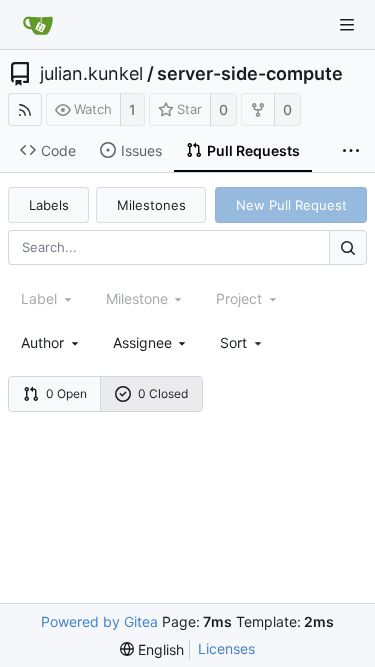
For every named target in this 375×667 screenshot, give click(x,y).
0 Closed (163, 393)
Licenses (226, 648)
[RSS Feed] (25, 109)
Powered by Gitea (99, 621)
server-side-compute (250, 74)
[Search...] (348, 247)
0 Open (66, 393)
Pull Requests (253, 150)
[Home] (38, 25)
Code (58, 150)
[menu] (242, 342)
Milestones (151, 205)
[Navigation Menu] (347, 25)
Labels (49, 205)
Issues (141, 150)
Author (42, 342)
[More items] (351, 151)
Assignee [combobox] (142, 342)
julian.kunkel (91, 74)
